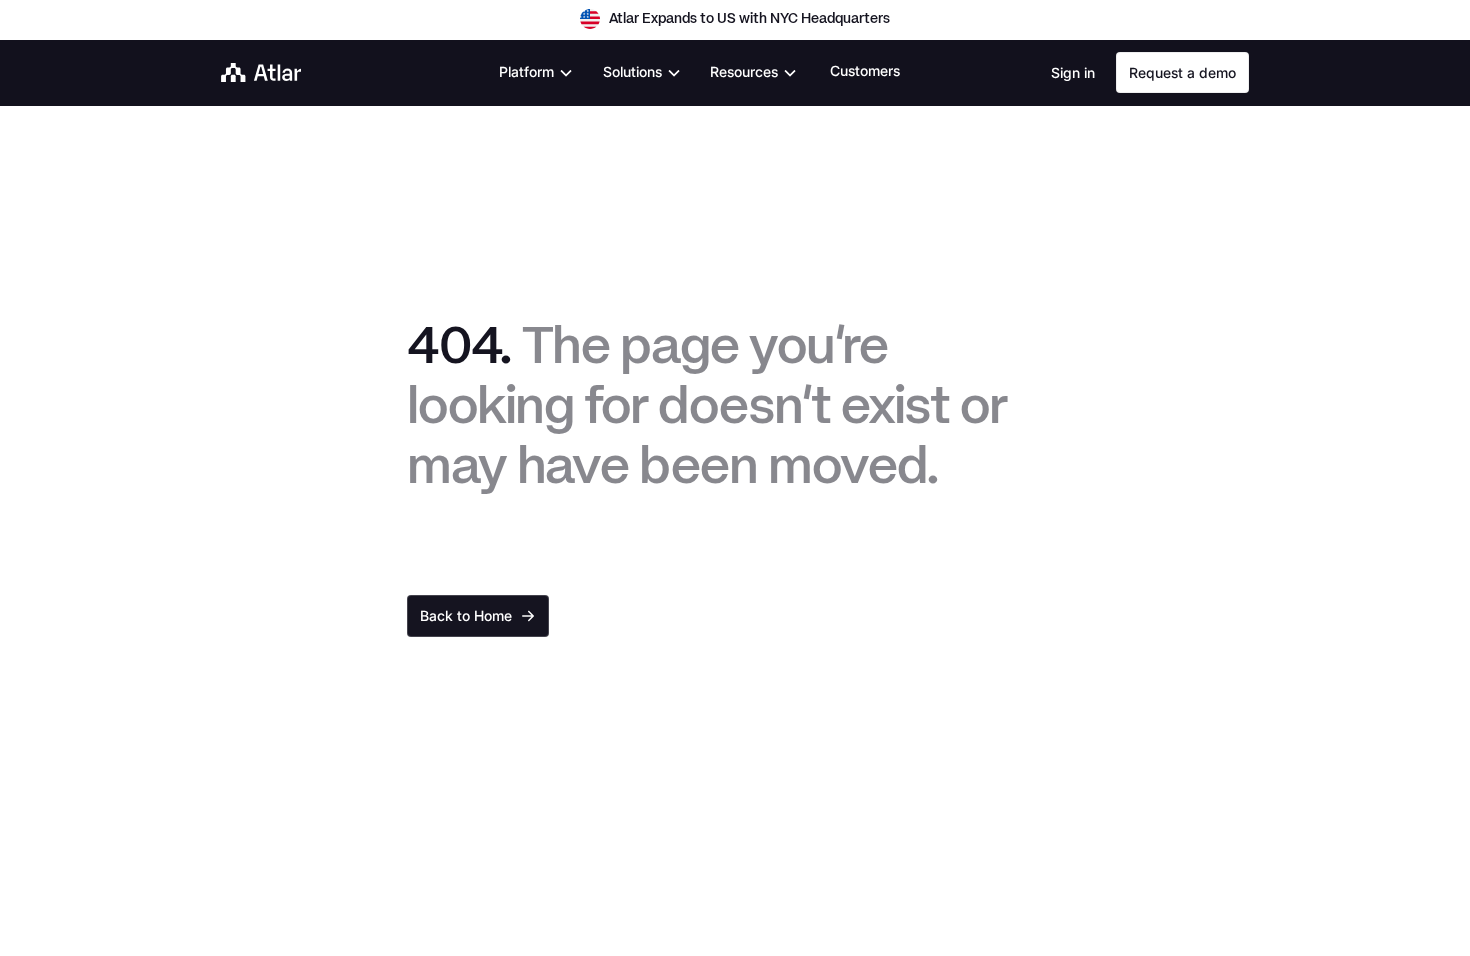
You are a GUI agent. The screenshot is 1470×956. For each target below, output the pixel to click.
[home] (261, 72)
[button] (536, 72)
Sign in (1073, 72)
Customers (865, 70)
